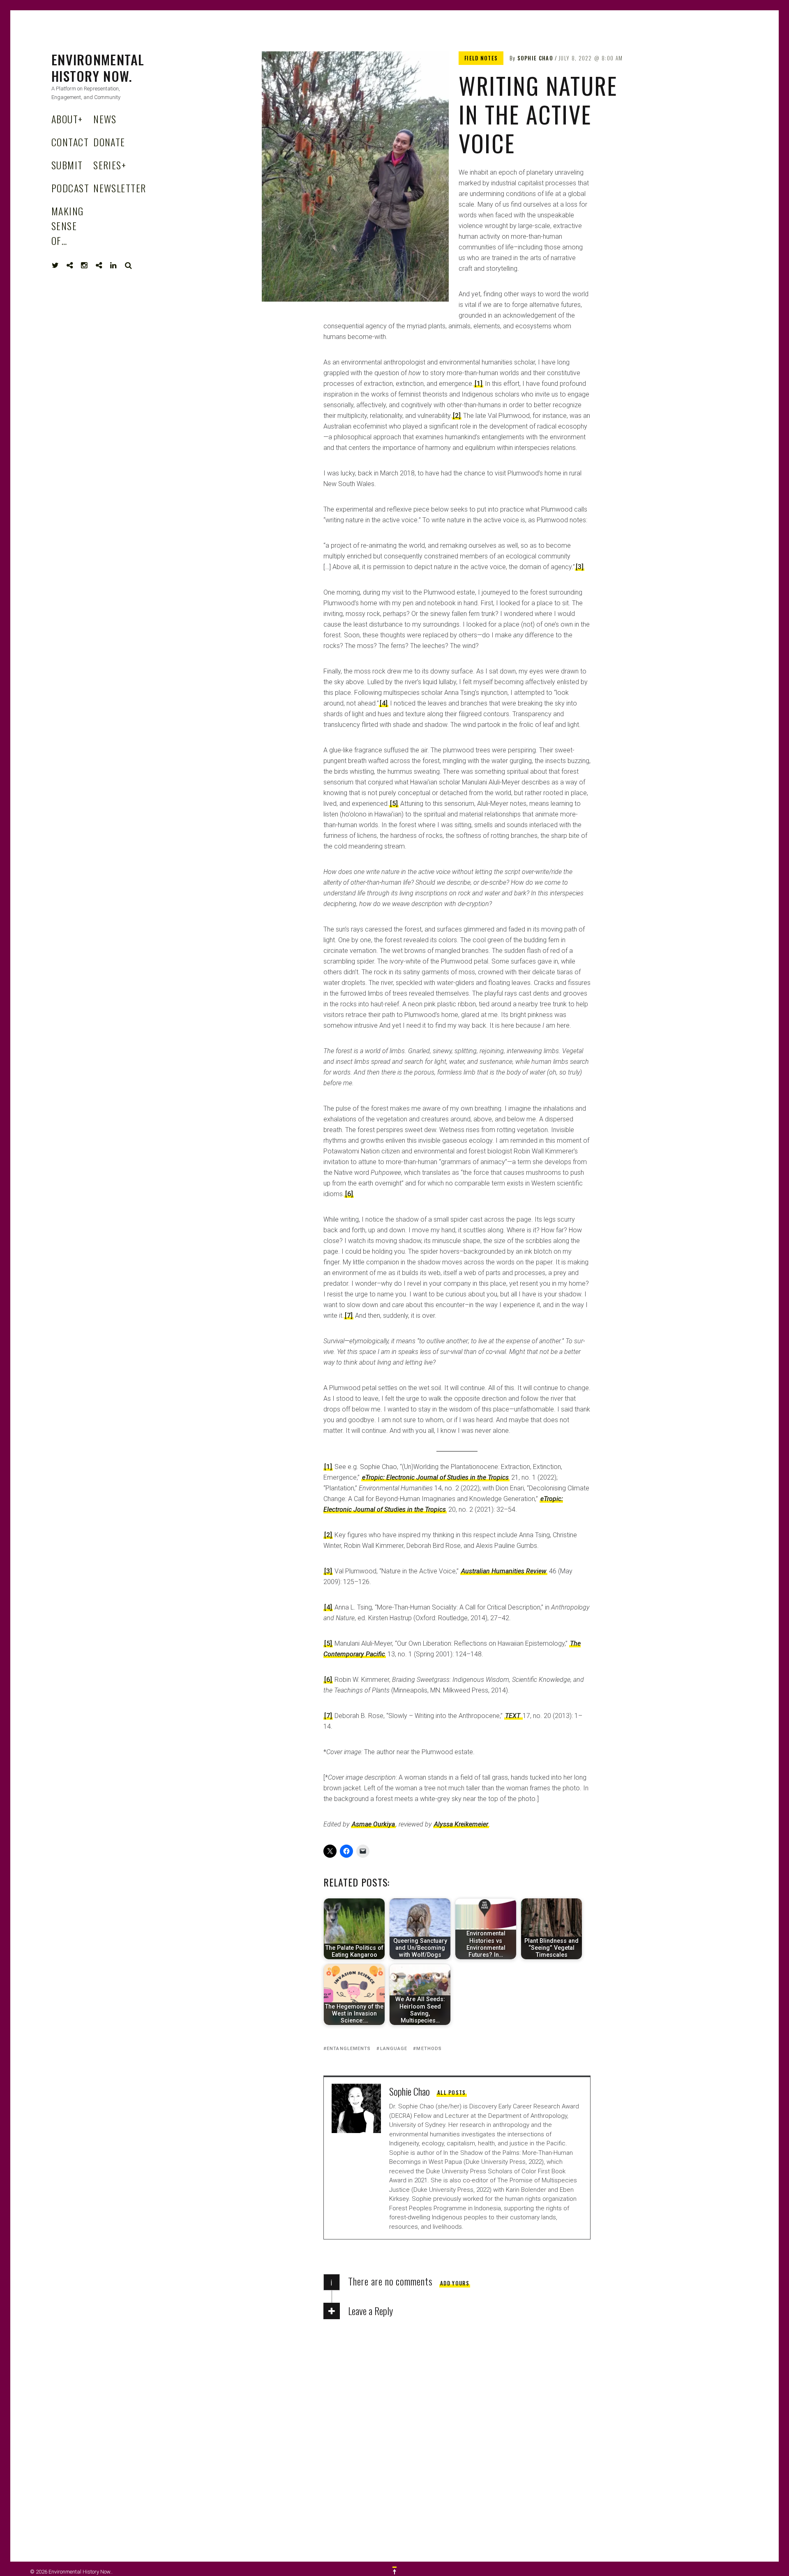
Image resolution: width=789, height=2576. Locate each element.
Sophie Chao (535, 58)
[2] (457, 416)
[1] (479, 384)
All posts (452, 2092)
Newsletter (120, 188)
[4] (384, 703)
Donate (109, 142)
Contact (70, 142)
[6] (349, 1194)
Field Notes (481, 58)
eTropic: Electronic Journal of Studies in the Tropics (435, 1477)
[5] (394, 804)
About (67, 119)
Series (110, 165)
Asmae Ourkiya (373, 1824)
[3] (580, 567)
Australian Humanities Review (504, 1571)
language (394, 2049)
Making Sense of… (68, 226)
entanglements (349, 2049)
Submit (67, 165)
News (105, 119)
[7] (349, 1316)
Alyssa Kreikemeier (461, 1824)
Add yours (455, 2283)
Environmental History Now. (98, 68)
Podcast (70, 188)
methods (429, 2049)
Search (129, 265)
